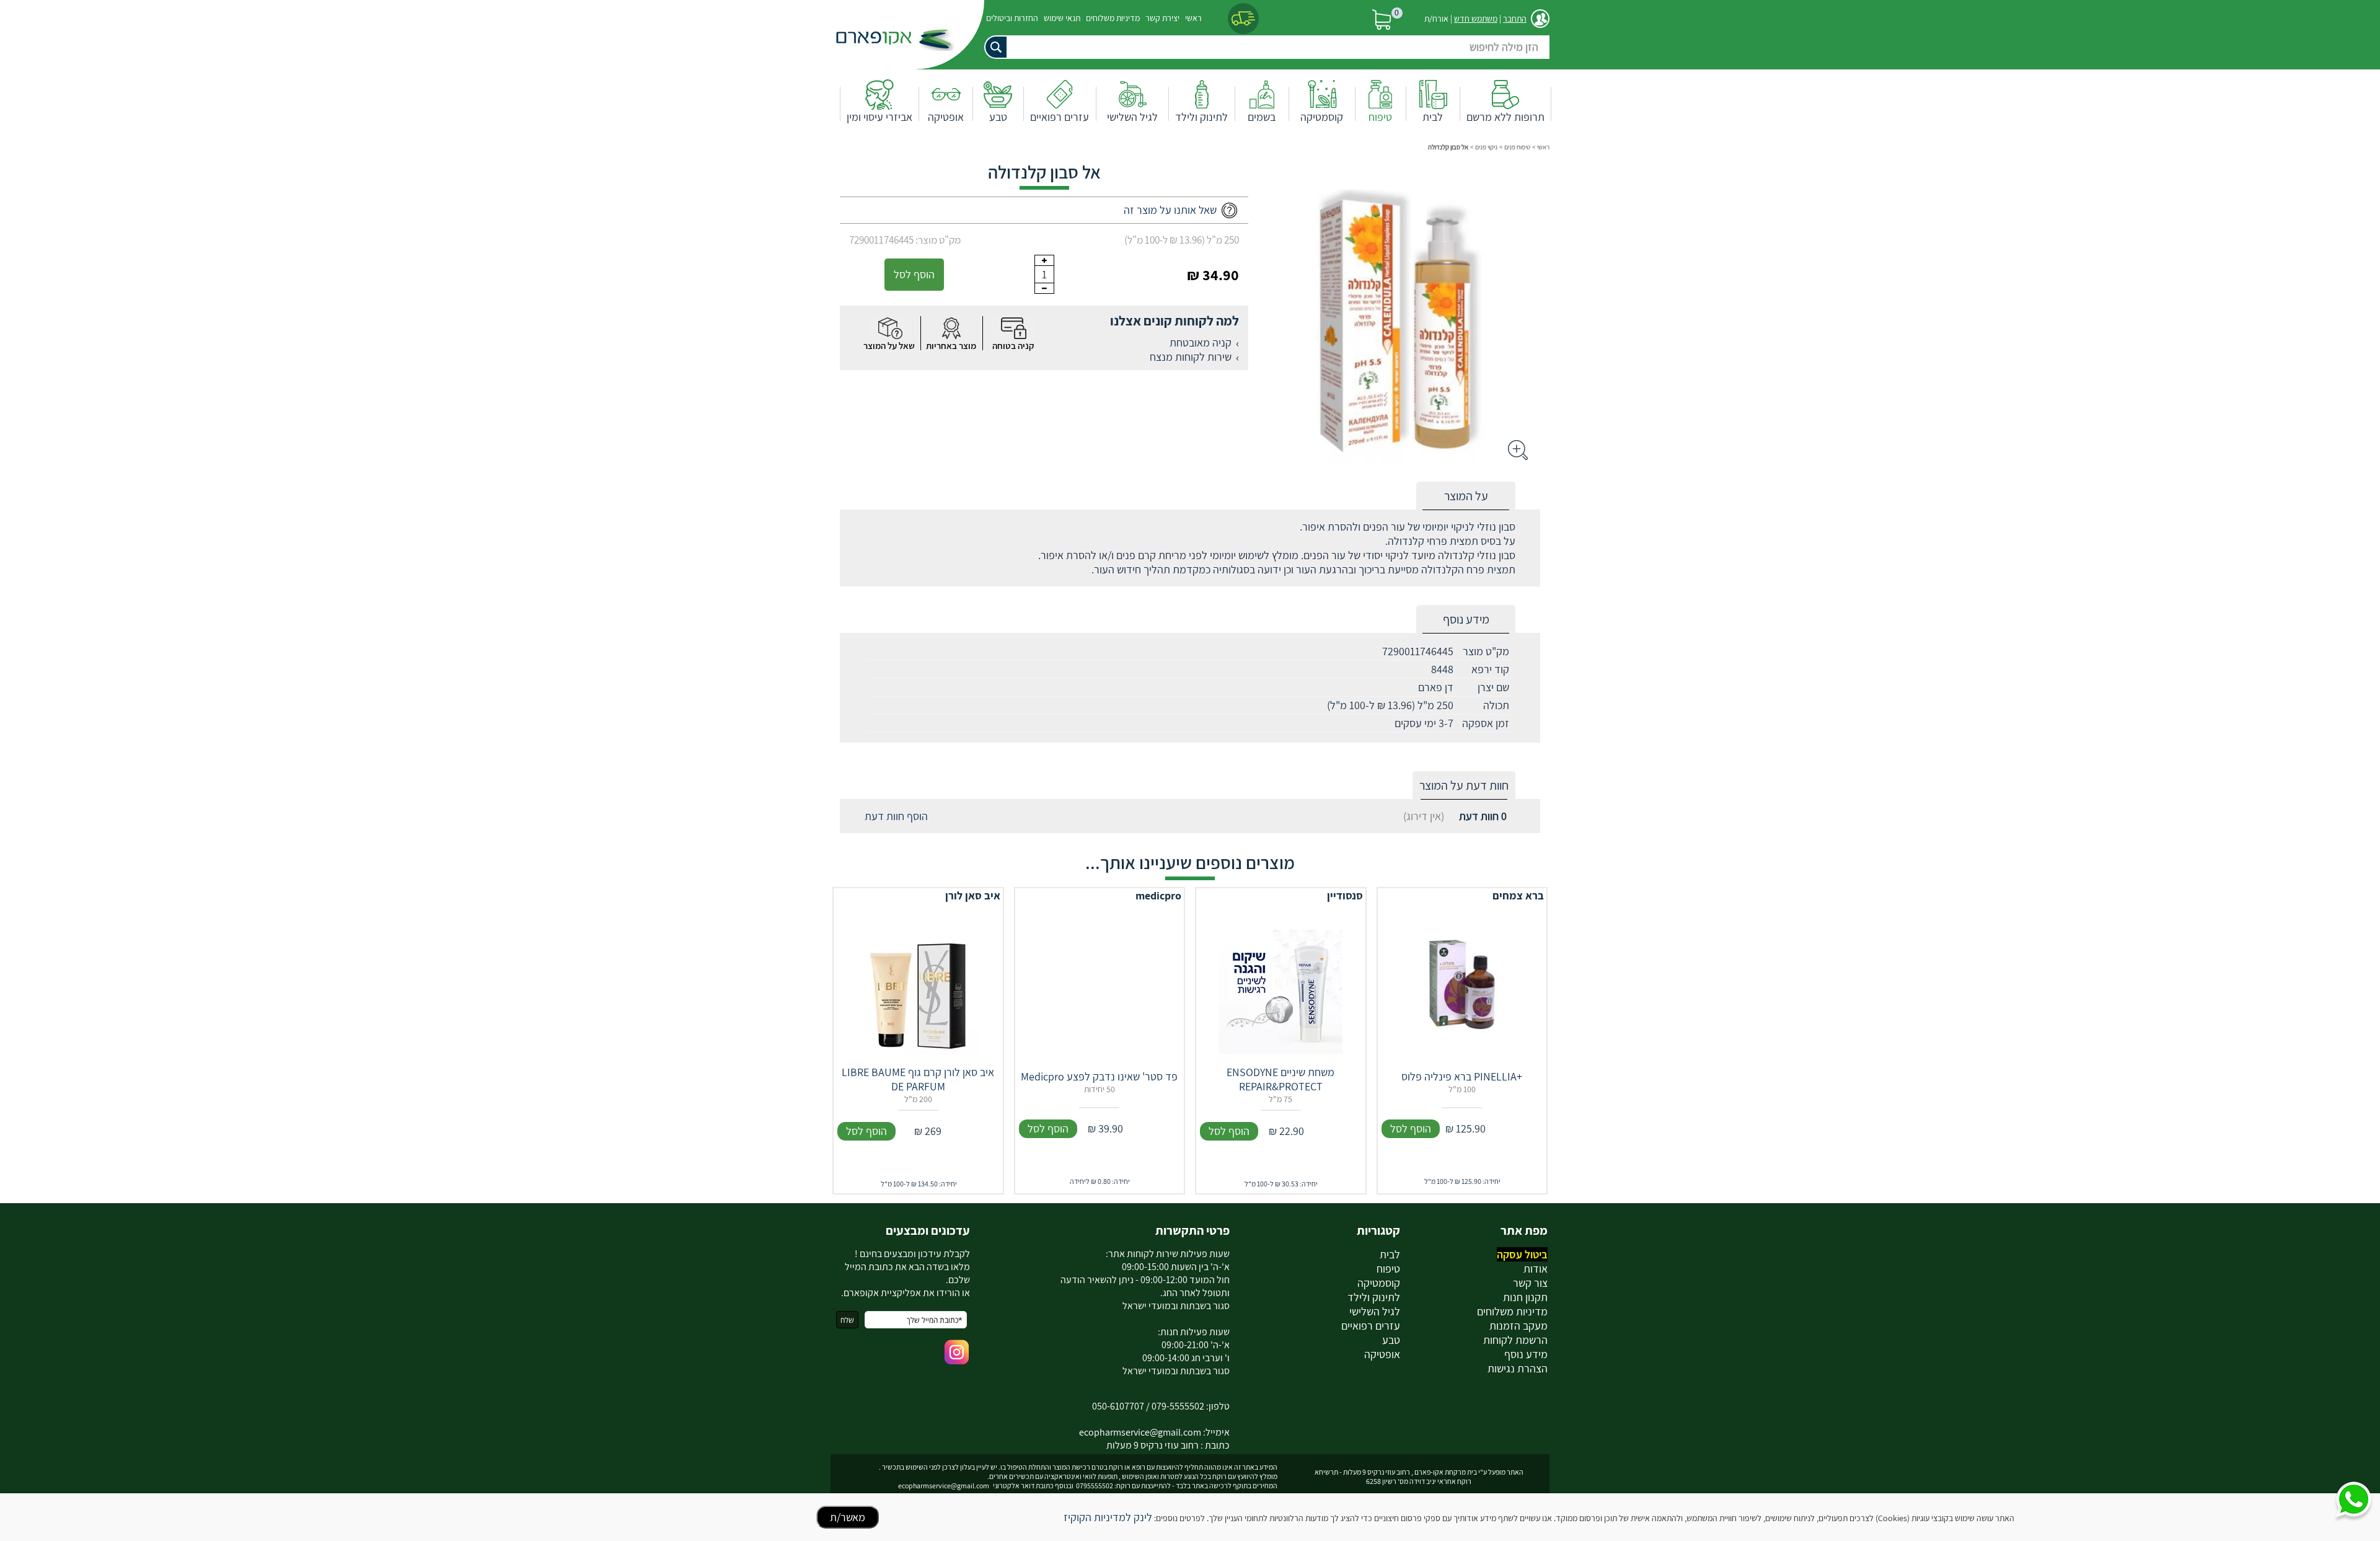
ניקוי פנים (1486, 147)
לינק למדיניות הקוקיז (1108, 1517)
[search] (1264, 47)
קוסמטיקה (1322, 117)
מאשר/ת (848, 1517)
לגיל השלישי (1132, 117)
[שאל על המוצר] (889, 328)
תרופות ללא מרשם (1505, 117)
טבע (998, 117)
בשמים (1262, 117)
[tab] (1466, 496)
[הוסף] (1044, 260)
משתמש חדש (1476, 19)
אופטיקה (946, 117)
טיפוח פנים (1517, 147)
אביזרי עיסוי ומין (879, 117)
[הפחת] (1044, 288)
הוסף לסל (914, 274)
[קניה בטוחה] (1013, 328)
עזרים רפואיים (1060, 117)
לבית (1433, 117)
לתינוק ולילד (1201, 117)
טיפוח (1380, 117)
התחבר (1515, 19)
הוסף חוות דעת (896, 816)
